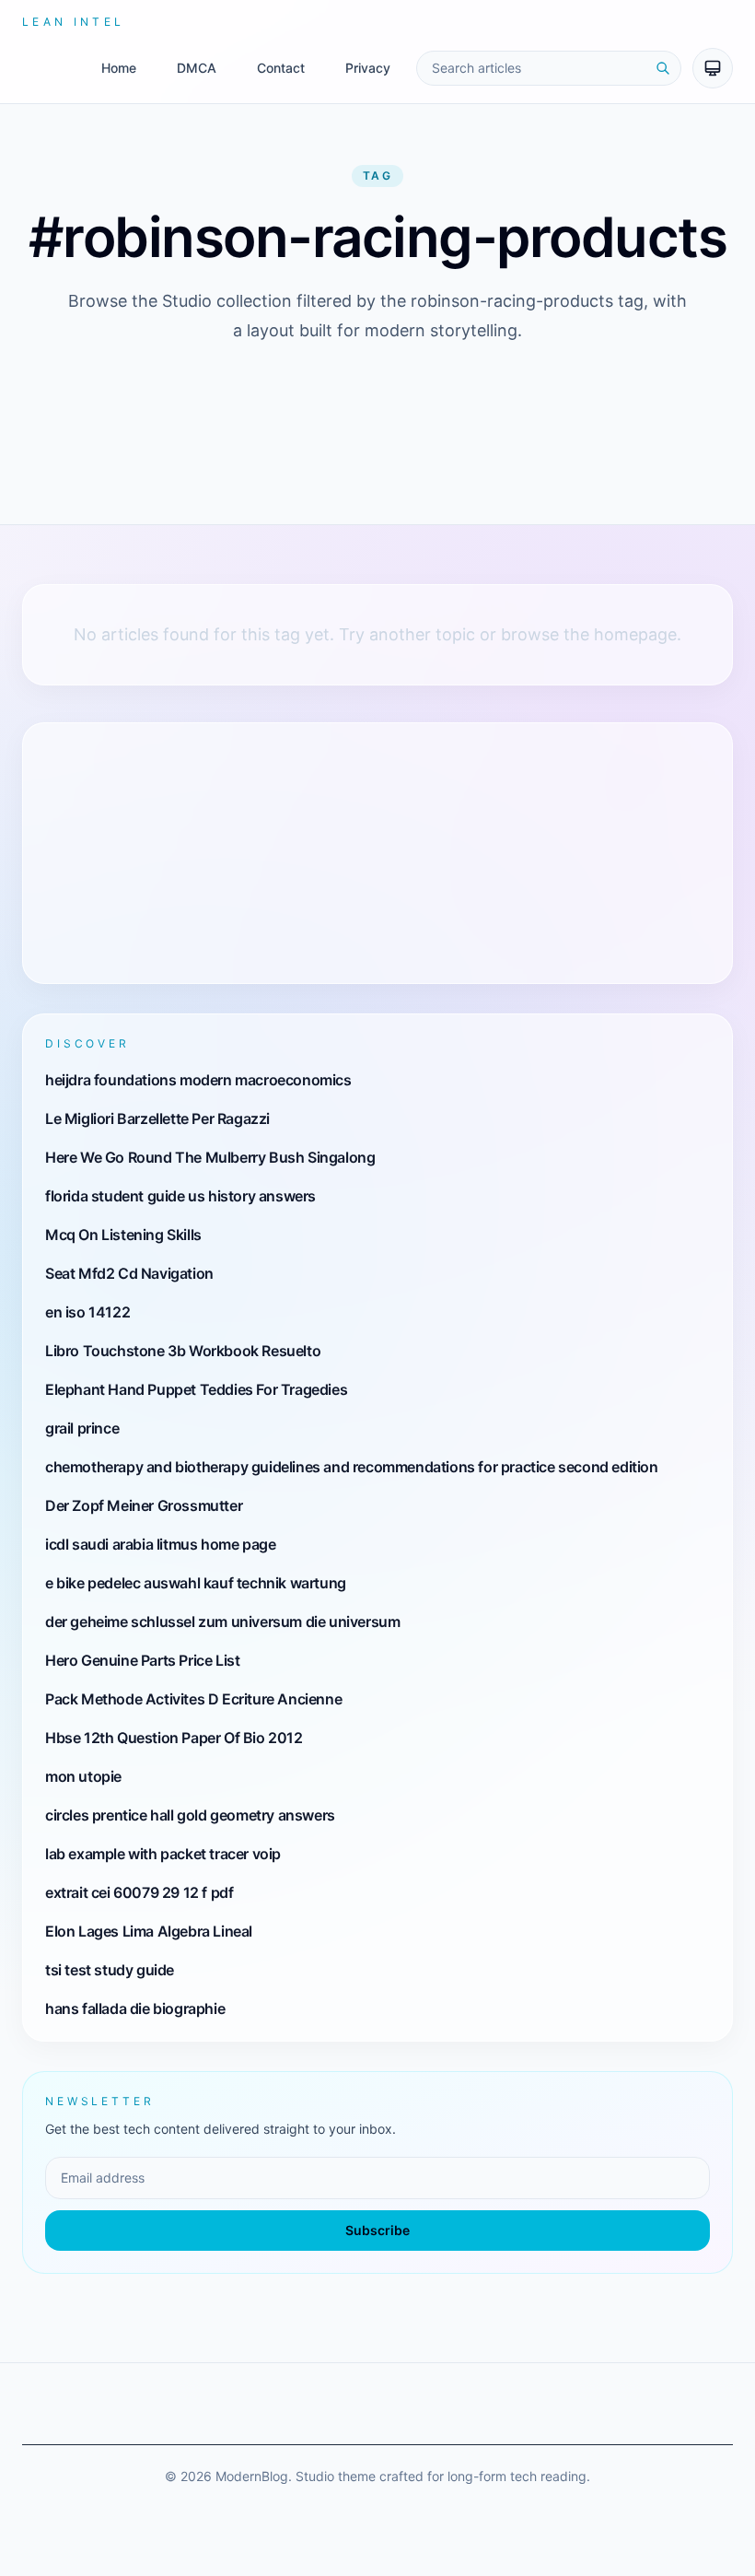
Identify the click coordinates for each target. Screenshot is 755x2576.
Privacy (368, 68)
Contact (281, 68)
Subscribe (377, 2230)
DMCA (197, 68)
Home (119, 68)
